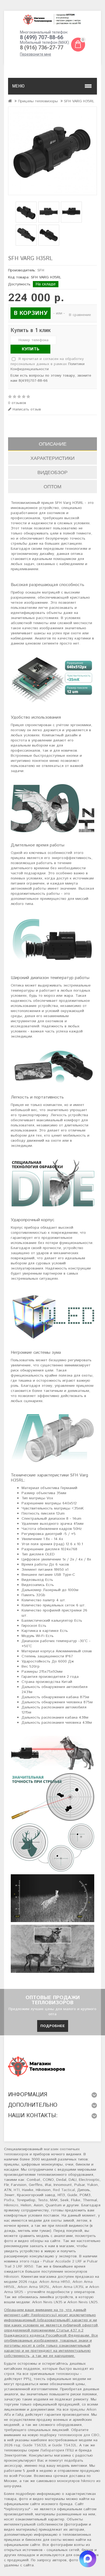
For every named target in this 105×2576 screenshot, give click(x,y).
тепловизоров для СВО (79, 2435)
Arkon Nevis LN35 (47, 2302)
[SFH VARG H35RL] (52, 151)
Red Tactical (64, 2190)
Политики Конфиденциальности (48, 367)
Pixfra (9, 2200)
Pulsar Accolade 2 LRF (63, 2261)
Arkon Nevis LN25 (83, 2302)
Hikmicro (11, 2205)
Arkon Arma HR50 (55, 2282)
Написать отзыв (26, 410)
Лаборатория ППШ (57, 2450)
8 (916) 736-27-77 (42, 48)
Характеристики (52, 458)
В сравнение (80, 315)
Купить (31, 349)
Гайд (20, 2415)
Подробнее (53, 2026)
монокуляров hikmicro (76, 2481)
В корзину (31, 313)
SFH (41, 270)
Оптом (52, 487)
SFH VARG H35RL (79, 101)
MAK (54, 2200)
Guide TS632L (35, 2445)
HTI (17, 2190)
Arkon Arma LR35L (68, 2287)
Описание (53, 444)
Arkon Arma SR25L (34, 2287)
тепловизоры (67, 2374)
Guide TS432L (64, 2445)
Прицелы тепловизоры (38, 101)
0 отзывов (17, 403)
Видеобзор (52, 472)
